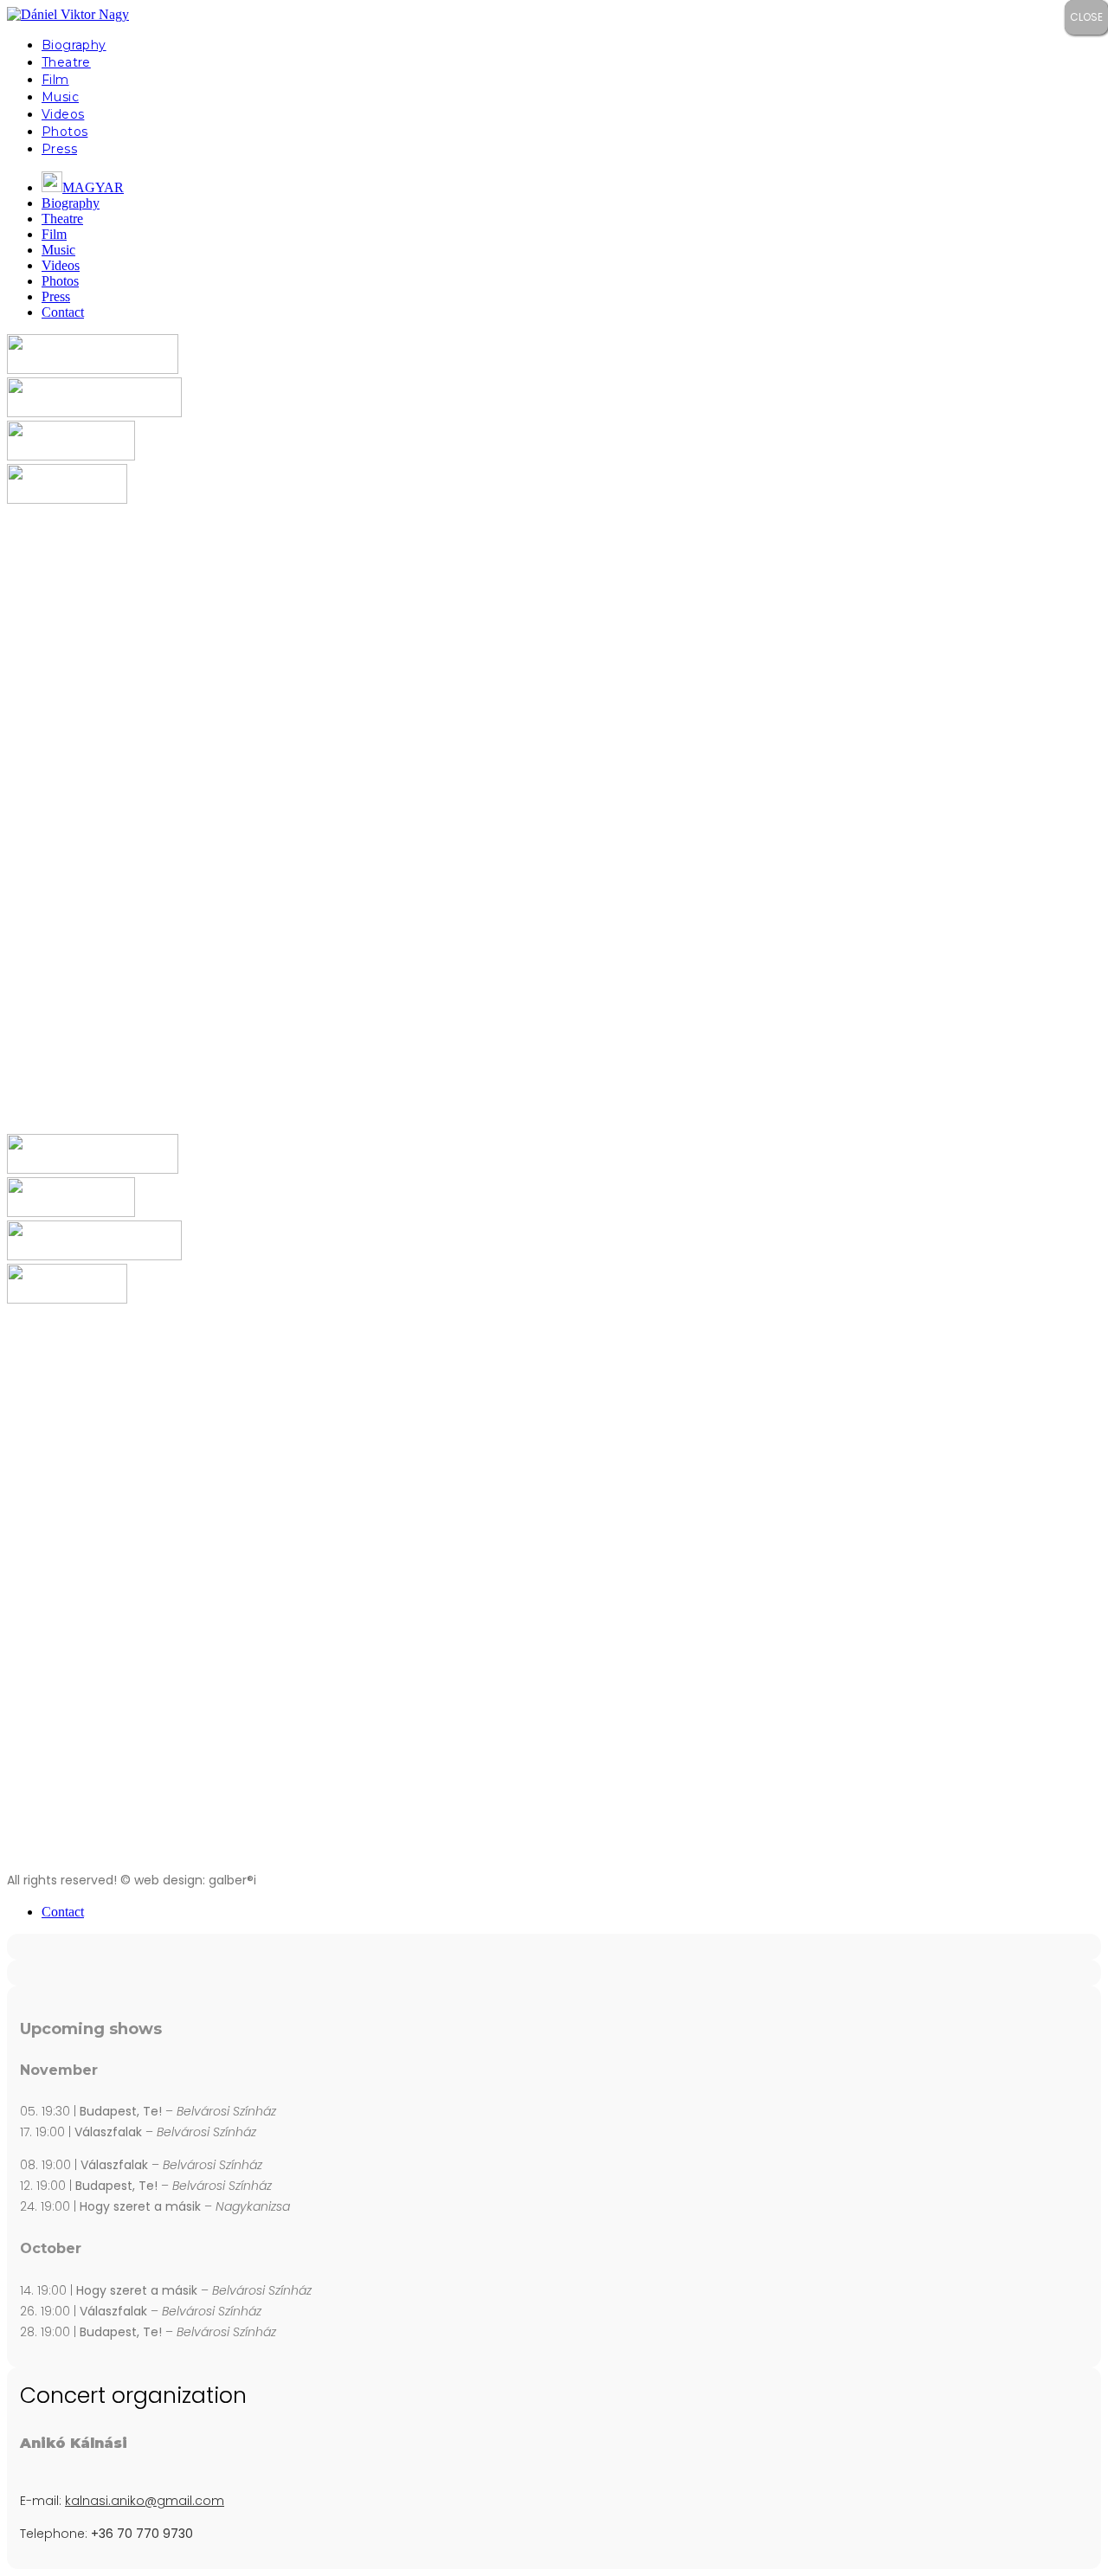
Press (59, 149)
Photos (64, 132)
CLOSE (1086, 17)
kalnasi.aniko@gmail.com (145, 2501)
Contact (63, 312)
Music (60, 97)
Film (55, 80)
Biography (74, 45)
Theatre (66, 62)
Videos (63, 114)
